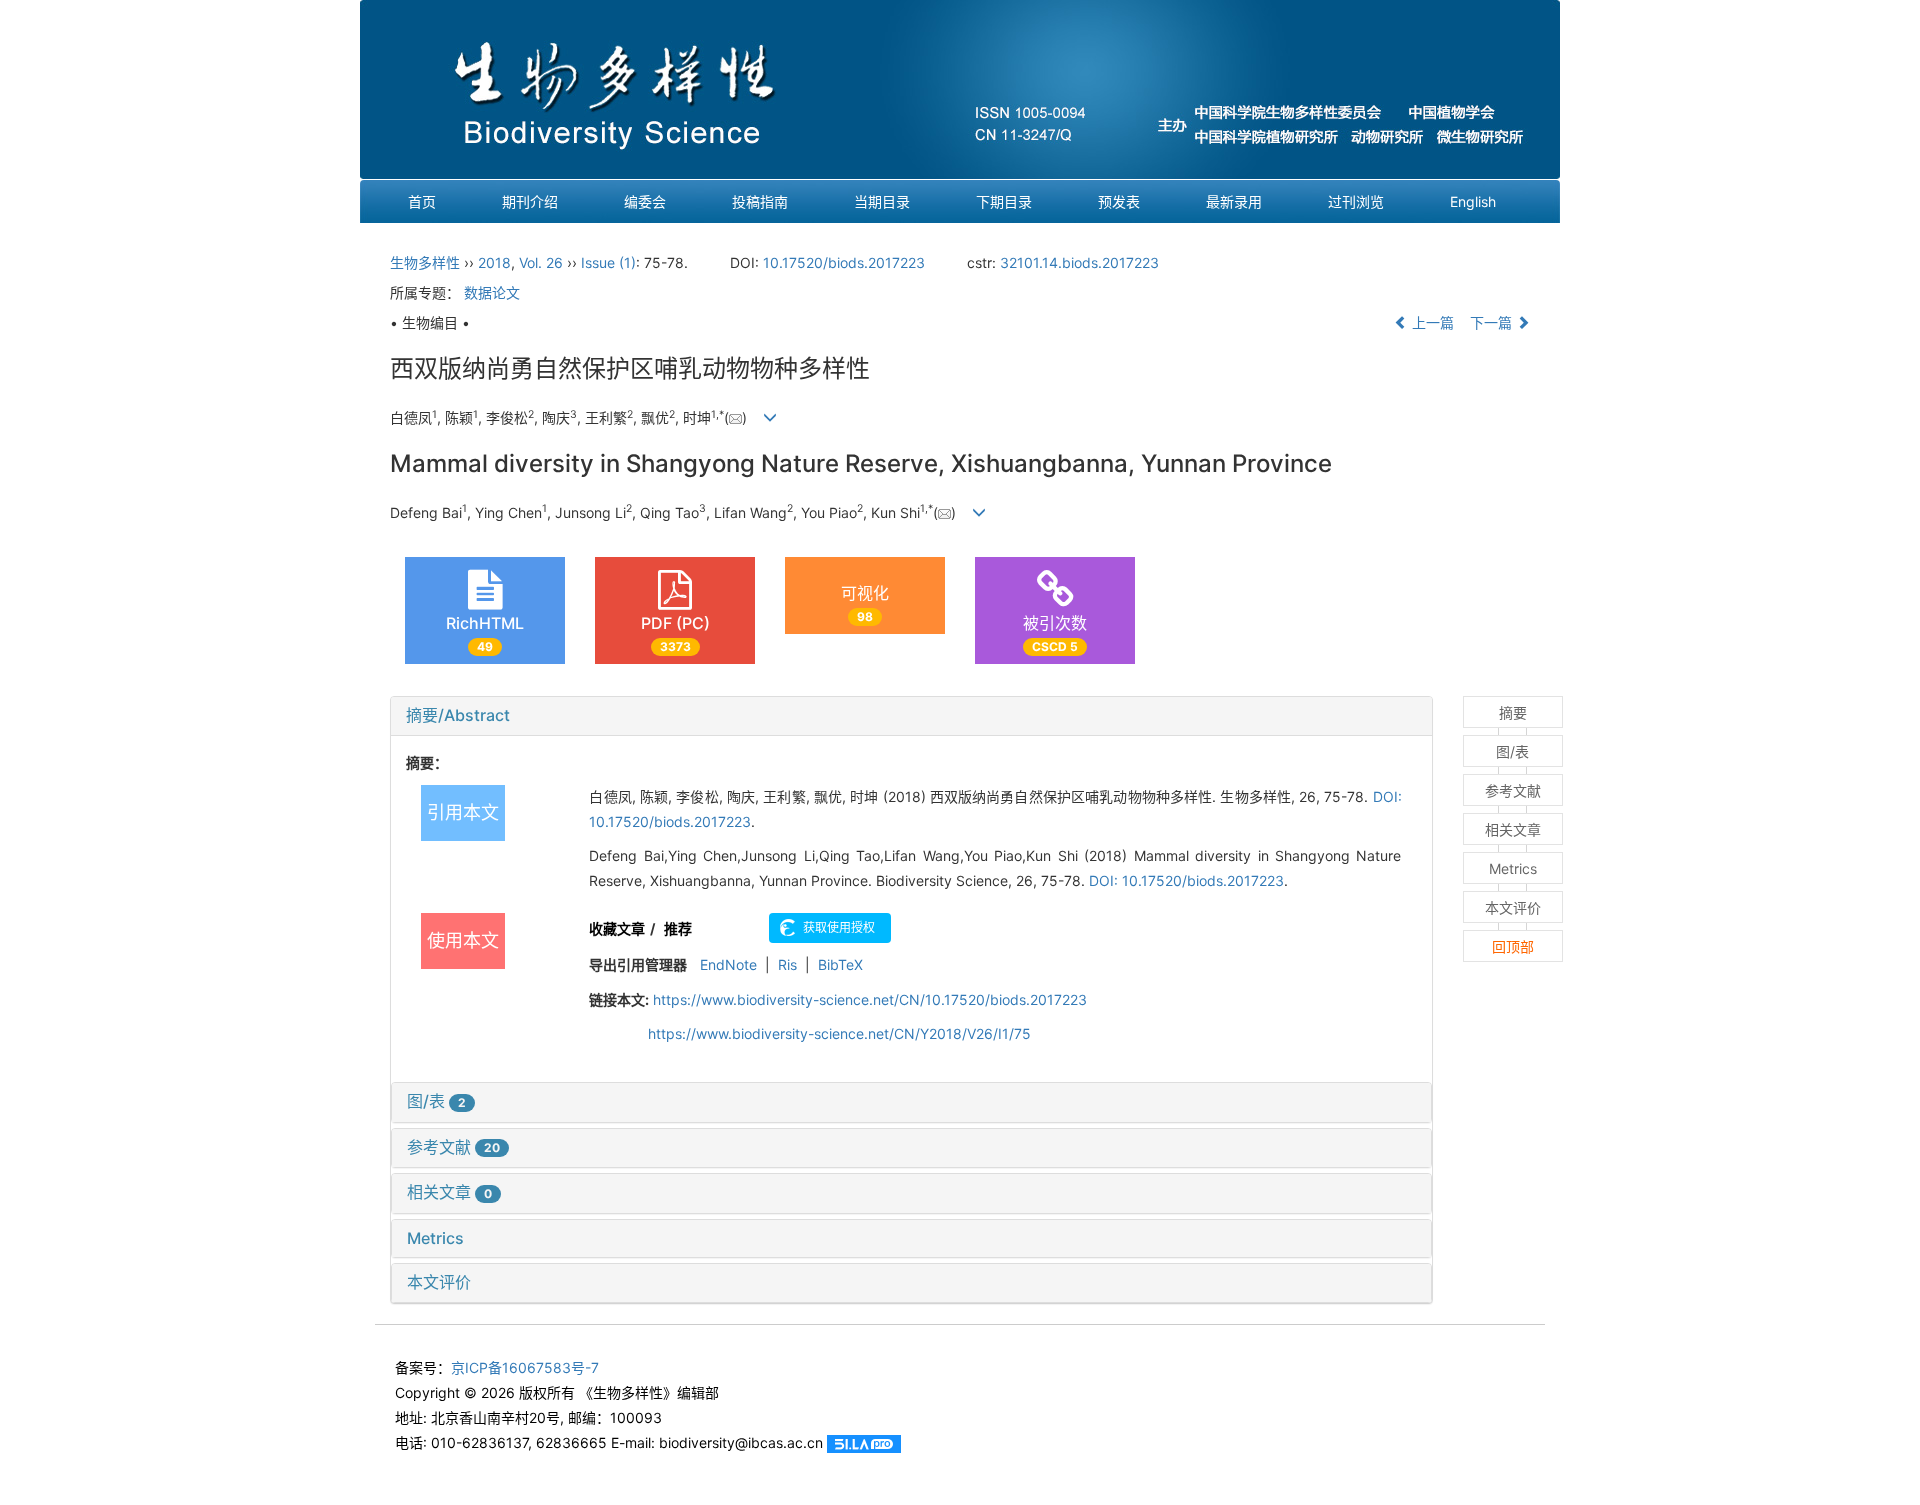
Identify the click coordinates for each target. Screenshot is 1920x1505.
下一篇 (1493, 322)
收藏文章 (617, 928)
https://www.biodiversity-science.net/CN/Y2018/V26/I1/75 (839, 1033)
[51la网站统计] (864, 1442)
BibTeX (840, 964)
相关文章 (449, 1192)
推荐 (678, 928)
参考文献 (453, 1147)
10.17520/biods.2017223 (844, 262)
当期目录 (882, 201)
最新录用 (1234, 201)
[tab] (911, 716)
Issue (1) (608, 262)
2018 (494, 262)
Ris (787, 964)
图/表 (436, 1101)
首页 (422, 201)
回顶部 (1513, 946)
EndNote (728, 964)
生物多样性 (425, 262)
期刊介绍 (530, 201)
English (1473, 201)
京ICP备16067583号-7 (525, 1367)
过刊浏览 (1356, 201)
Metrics (435, 1238)
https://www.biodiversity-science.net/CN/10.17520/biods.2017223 (870, 999)
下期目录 (1004, 201)
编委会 (645, 201)
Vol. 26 (541, 262)
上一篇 (1431, 322)
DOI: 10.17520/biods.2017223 (1186, 880)
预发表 (1119, 201)
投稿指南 (760, 201)
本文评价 (439, 1282)
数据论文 (492, 292)
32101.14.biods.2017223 (1079, 262)
